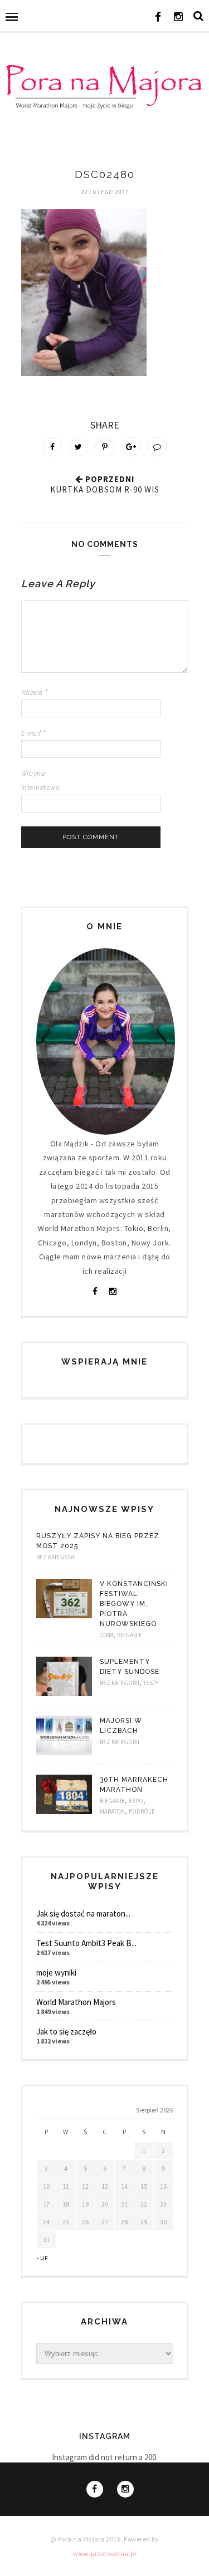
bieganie (130, 1635)
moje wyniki (56, 1972)
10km (106, 1635)
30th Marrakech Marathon (134, 1785)
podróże (142, 1811)
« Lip (42, 2258)
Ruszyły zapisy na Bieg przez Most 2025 (98, 1541)
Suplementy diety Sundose (130, 1667)
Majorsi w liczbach (121, 1726)
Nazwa (35, 693)
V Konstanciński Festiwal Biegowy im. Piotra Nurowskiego (134, 1604)
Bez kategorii (56, 1557)
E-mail (34, 733)
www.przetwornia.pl (104, 2553)
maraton (112, 1811)
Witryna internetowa (41, 780)
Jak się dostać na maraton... (83, 1913)
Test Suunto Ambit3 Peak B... (86, 1943)
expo (136, 1801)
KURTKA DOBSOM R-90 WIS (105, 489)
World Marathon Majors (76, 2002)
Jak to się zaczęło (66, 2031)
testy (151, 1683)
